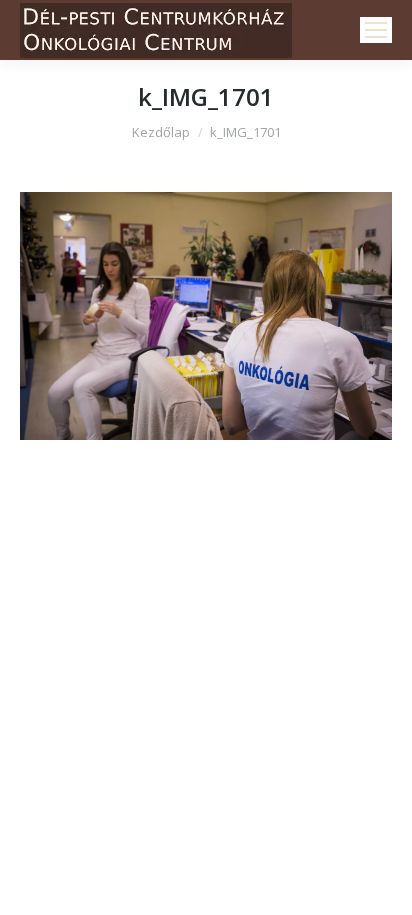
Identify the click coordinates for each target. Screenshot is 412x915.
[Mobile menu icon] (376, 30)
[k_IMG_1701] (206, 316)
